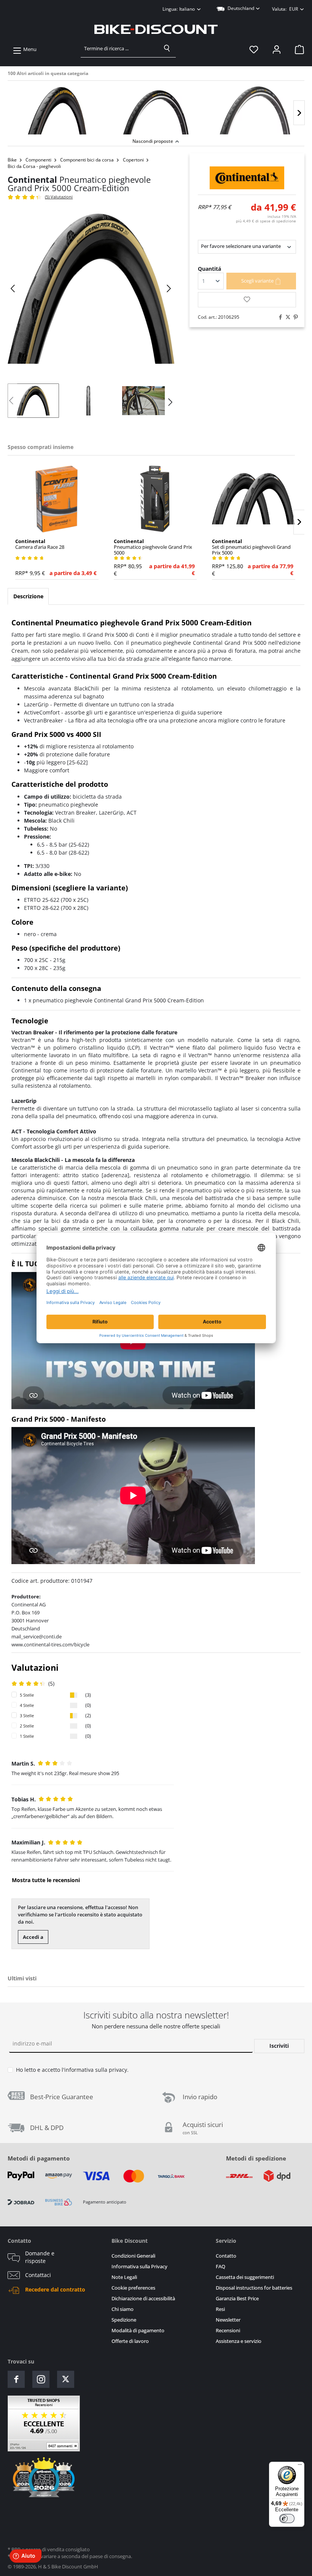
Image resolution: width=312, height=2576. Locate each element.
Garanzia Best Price (237, 2299)
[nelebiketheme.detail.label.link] (57, 110)
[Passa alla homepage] (156, 29)
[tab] (28, 596)
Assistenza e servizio (239, 2341)
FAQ (220, 2267)
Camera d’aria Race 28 (40, 544)
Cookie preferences (133, 2288)
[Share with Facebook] (279, 317)
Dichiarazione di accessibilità (143, 2299)
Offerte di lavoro (130, 2341)
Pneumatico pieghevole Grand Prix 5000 (153, 547)
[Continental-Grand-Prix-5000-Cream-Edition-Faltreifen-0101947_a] (91, 289)
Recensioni (228, 2331)
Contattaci (38, 2275)
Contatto (226, 2256)
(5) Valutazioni (59, 197)
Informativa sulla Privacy (139, 2267)
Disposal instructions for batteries (254, 2288)
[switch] (287, 2518)
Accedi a (33, 1937)
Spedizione (124, 2320)
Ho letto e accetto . (72, 2070)
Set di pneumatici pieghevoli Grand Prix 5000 (251, 547)
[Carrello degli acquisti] (297, 50)
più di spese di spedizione (266, 221)
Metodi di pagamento (39, 2158)
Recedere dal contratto (55, 2290)
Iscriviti (279, 2046)
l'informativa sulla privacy (94, 2070)
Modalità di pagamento (138, 2331)
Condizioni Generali (133, 2256)
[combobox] (120, 48)
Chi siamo (123, 2309)
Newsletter (228, 2320)
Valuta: (285, 9)
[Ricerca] (167, 48)
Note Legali (124, 2277)
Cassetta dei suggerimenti (245, 2277)
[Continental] (247, 178)
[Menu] (300, 2466)
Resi (220, 2309)
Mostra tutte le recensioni (46, 1880)
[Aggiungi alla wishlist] (247, 300)
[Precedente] (13, 288)
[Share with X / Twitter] (286, 317)
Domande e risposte (40, 2257)
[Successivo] (299, 113)
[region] (156, 108)
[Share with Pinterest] (294, 317)
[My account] (277, 50)
